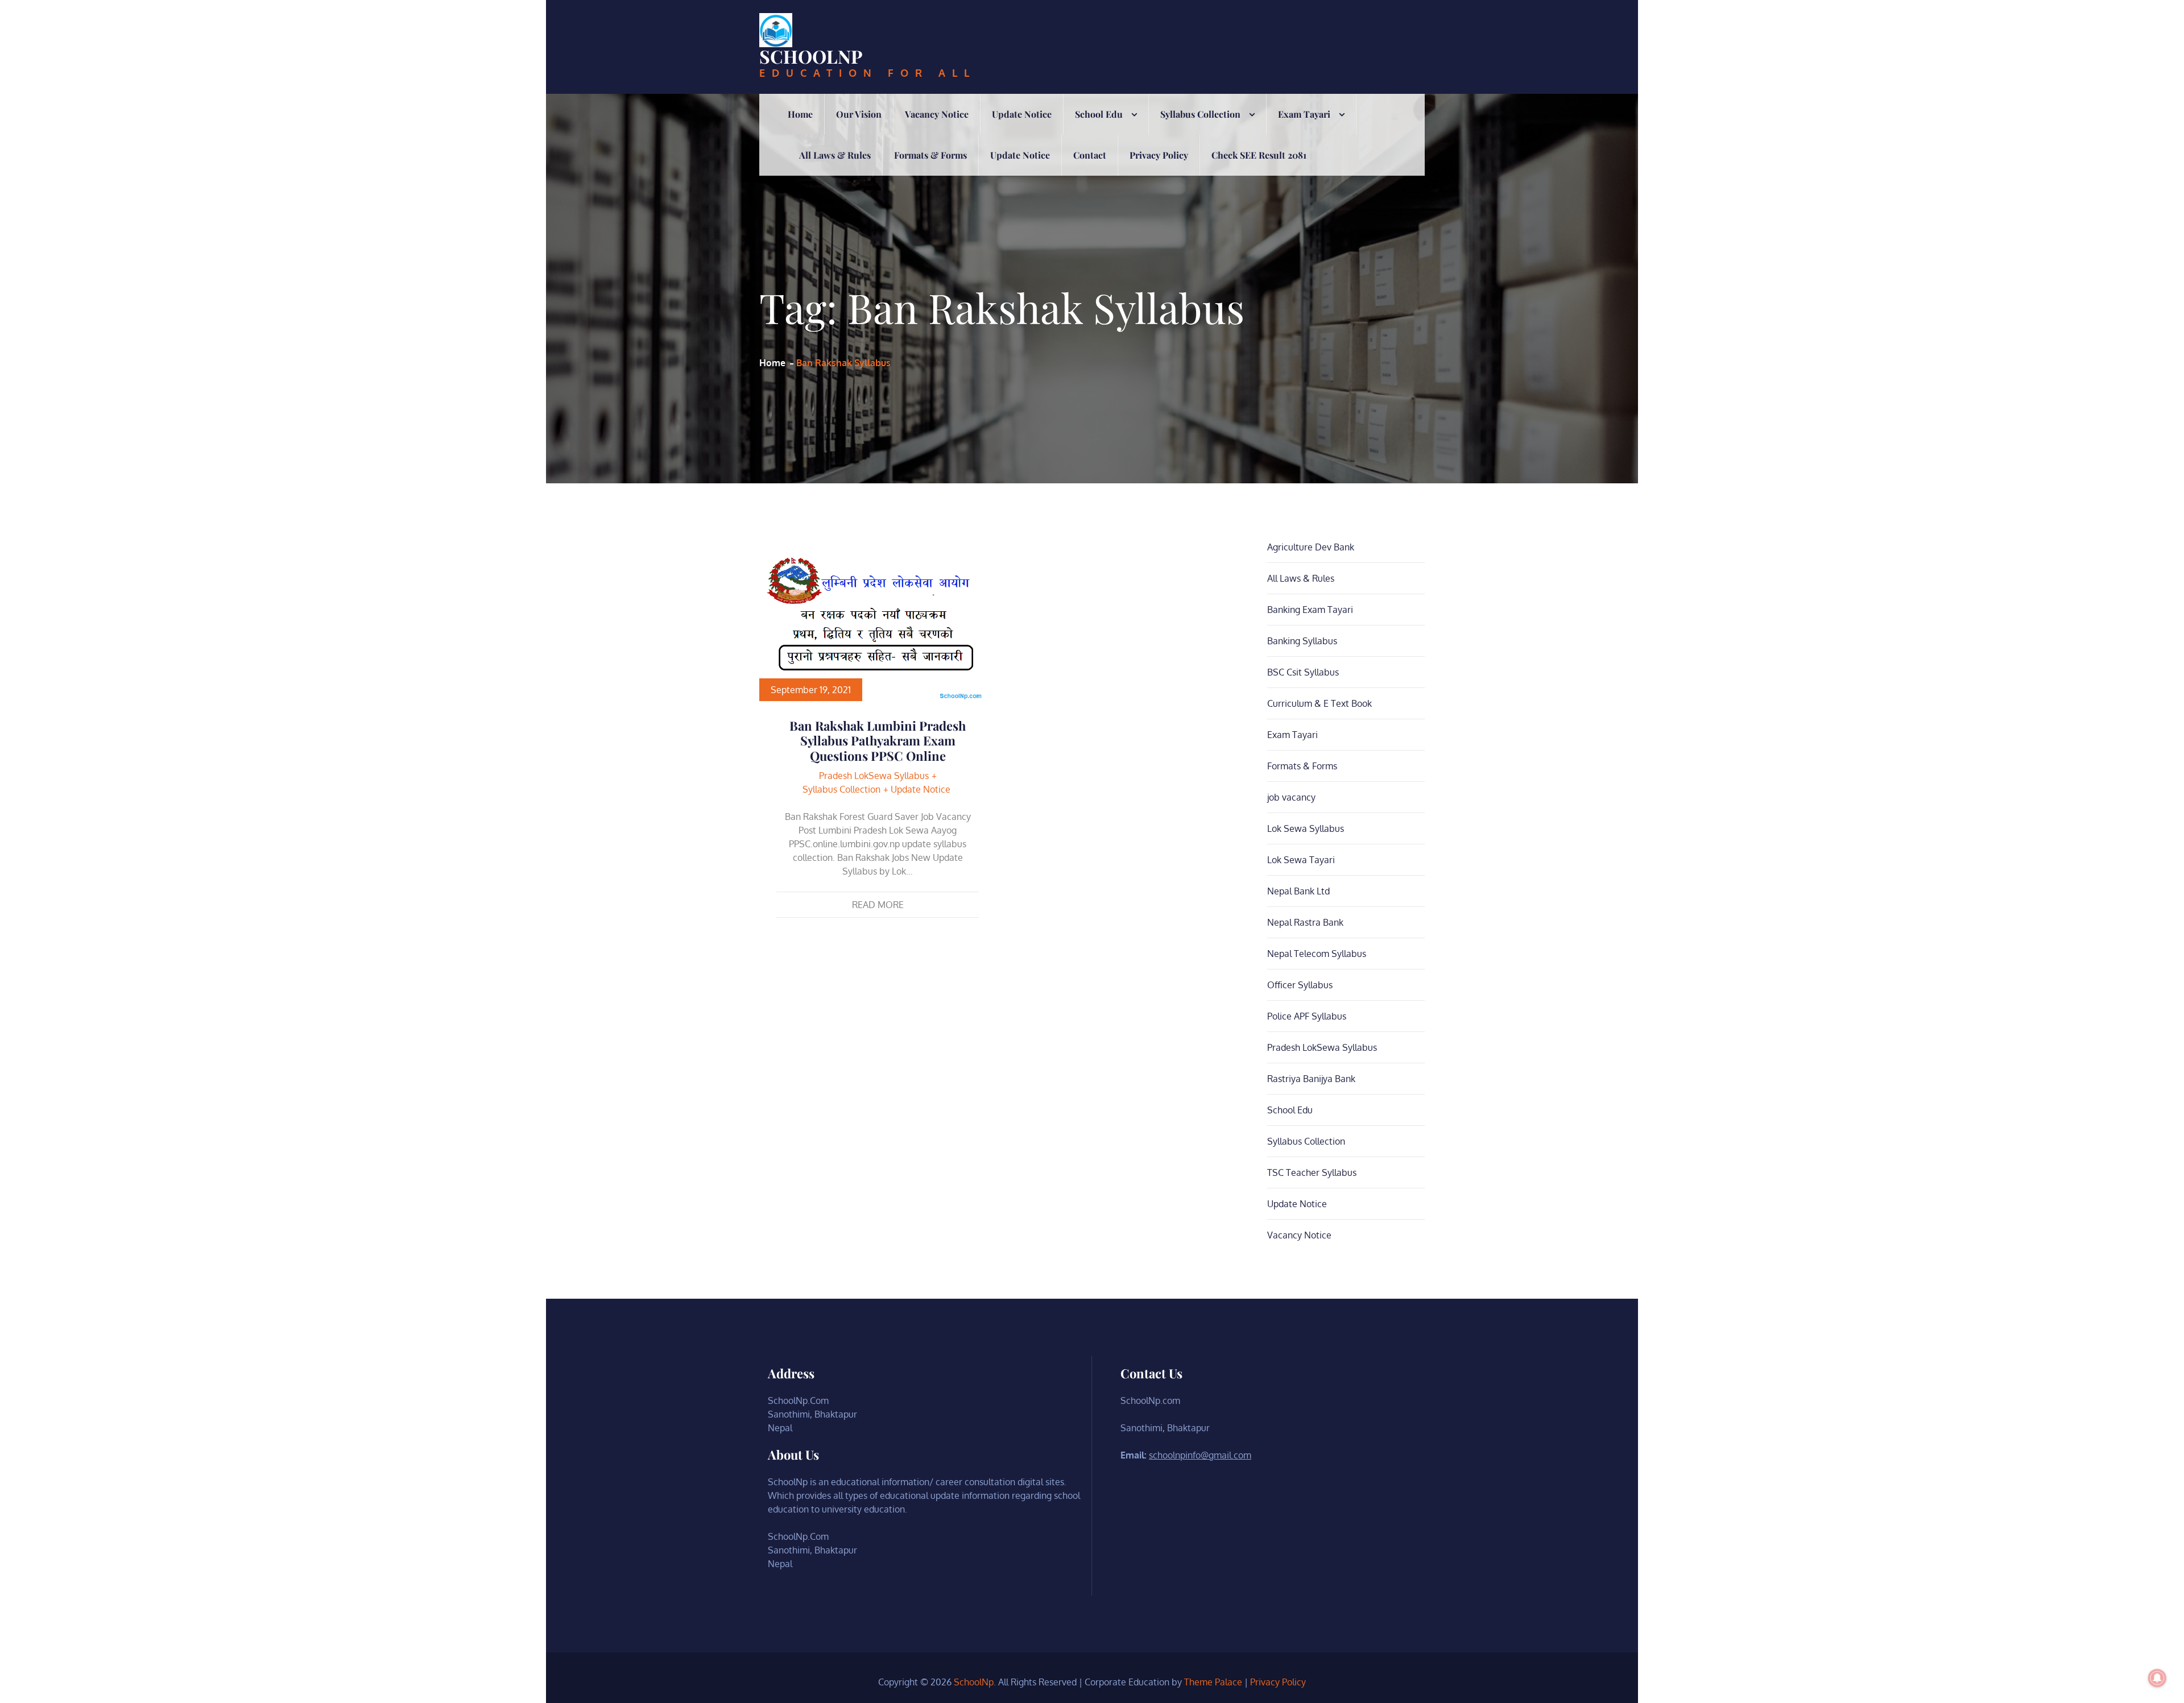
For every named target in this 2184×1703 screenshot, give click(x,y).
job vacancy (1291, 797)
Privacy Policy (1159, 155)
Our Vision (859, 114)
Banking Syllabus (1302, 641)
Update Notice (1022, 114)
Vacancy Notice (937, 114)
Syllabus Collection (1200, 114)
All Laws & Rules (835, 155)
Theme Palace (1213, 1682)
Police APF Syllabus (1307, 1016)
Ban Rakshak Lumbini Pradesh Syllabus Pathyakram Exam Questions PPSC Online (878, 741)
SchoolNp (811, 56)
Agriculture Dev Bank (1311, 547)
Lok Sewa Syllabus (1306, 828)
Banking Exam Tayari (1310, 610)
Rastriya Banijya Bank (1311, 1079)
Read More (878, 905)
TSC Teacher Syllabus (1312, 1172)
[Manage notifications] (2157, 1678)
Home (800, 114)
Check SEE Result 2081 (1259, 155)
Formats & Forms (930, 155)
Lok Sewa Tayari (1301, 860)
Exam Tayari (1304, 114)
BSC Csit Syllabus (1303, 672)
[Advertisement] (1092, 261)
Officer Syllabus (1300, 985)
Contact (1090, 155)
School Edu (1099, 114)
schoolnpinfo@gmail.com (1200, 1455)
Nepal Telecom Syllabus (1317, 954)
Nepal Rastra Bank (1305, 922)
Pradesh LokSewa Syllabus (874, 776)
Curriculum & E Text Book (1319, 703)
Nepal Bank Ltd (1298, 891)
